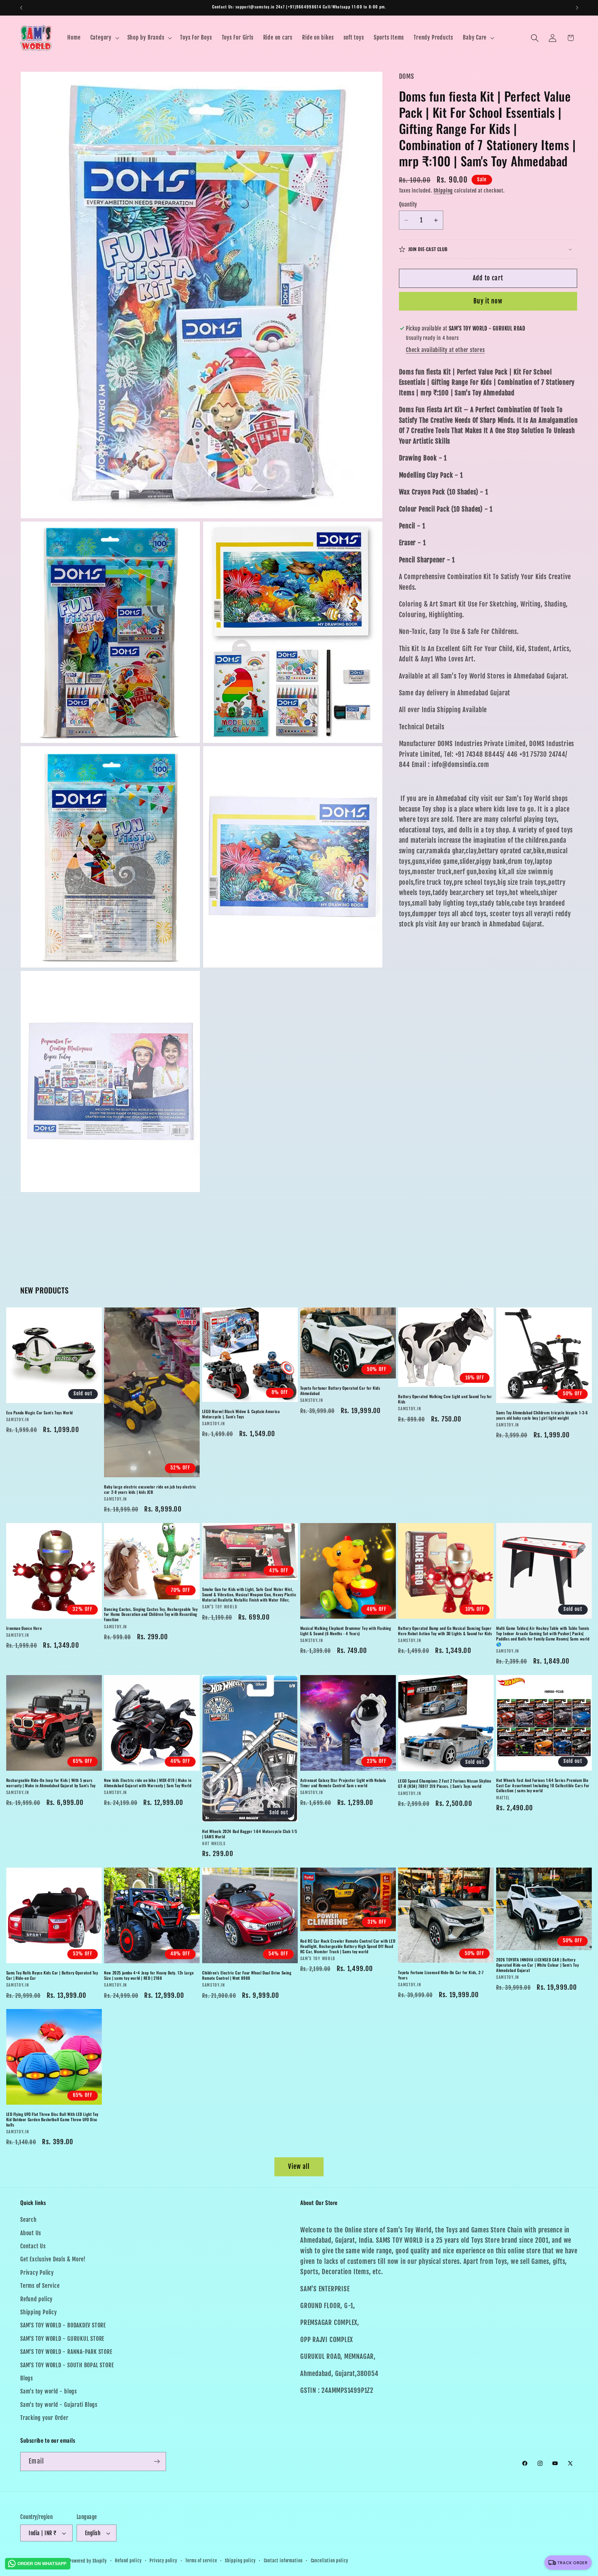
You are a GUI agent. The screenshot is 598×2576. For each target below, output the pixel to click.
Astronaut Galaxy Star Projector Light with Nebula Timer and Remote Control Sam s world (343, 1783)
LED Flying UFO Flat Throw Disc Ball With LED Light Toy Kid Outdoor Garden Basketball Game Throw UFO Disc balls (52, 2119)
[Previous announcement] (21, 8)
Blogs (27, 2378)
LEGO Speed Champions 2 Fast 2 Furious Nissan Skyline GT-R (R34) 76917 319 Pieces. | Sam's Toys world (445, 1783)
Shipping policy (240, 2561)
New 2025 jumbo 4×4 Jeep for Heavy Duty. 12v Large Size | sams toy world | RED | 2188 (149, 1975)
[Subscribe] (157, 2462)
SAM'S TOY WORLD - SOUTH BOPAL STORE (67, 2365)
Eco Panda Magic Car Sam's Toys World (40, 1412)
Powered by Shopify (88, 2561)
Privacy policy (163, 2561)
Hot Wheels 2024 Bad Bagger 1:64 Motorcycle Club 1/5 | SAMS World (250, 1834)
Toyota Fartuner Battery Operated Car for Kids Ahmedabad (340, 1391)
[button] (104, 38)
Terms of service (201, 2561)
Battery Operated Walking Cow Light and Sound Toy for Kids (445, 1399)
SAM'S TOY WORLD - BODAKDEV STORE (63, 2325)
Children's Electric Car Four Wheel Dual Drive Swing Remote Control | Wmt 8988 (247, 1975)
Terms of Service (40, 2286)
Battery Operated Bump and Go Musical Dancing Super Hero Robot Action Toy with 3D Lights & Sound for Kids (445, 1631)
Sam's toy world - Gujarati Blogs (59, 2405)
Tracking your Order (44, 2418)
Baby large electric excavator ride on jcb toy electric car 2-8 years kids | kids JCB (150, 1489)
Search (28, 2220)
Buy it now (488, 301)
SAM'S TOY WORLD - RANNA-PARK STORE (66, 2352)
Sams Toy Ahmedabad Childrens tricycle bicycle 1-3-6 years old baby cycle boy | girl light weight (542, 1415)
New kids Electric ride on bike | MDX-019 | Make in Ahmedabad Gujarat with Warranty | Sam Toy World (148, 1783)
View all (299, 2167)
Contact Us (33, 2246)
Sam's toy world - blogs (49, 2391)
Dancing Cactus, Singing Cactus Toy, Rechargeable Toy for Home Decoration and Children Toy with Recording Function (151, 1614)
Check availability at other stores (445, 350)
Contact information (283, 2561)
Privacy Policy (37, 2273)
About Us (31, 2233)
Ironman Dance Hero (24, 1628)
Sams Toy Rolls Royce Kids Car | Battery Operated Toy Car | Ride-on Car (52, 1975)
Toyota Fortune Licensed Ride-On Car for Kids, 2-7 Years (441, 1975)
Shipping (443, 191)
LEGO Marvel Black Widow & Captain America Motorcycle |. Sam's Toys (241, 1414)
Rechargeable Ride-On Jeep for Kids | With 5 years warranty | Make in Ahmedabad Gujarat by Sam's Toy (51, 1783)
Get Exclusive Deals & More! (53, 2259)
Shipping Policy (39, 2312)
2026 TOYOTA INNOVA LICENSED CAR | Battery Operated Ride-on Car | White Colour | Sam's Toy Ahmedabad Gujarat (537, 1965)
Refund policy (36, 2299)
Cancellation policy (330, 2561)
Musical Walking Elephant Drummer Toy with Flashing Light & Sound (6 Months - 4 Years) (346, 1631)
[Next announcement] (577, 8)
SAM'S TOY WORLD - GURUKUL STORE (62, 2339)
